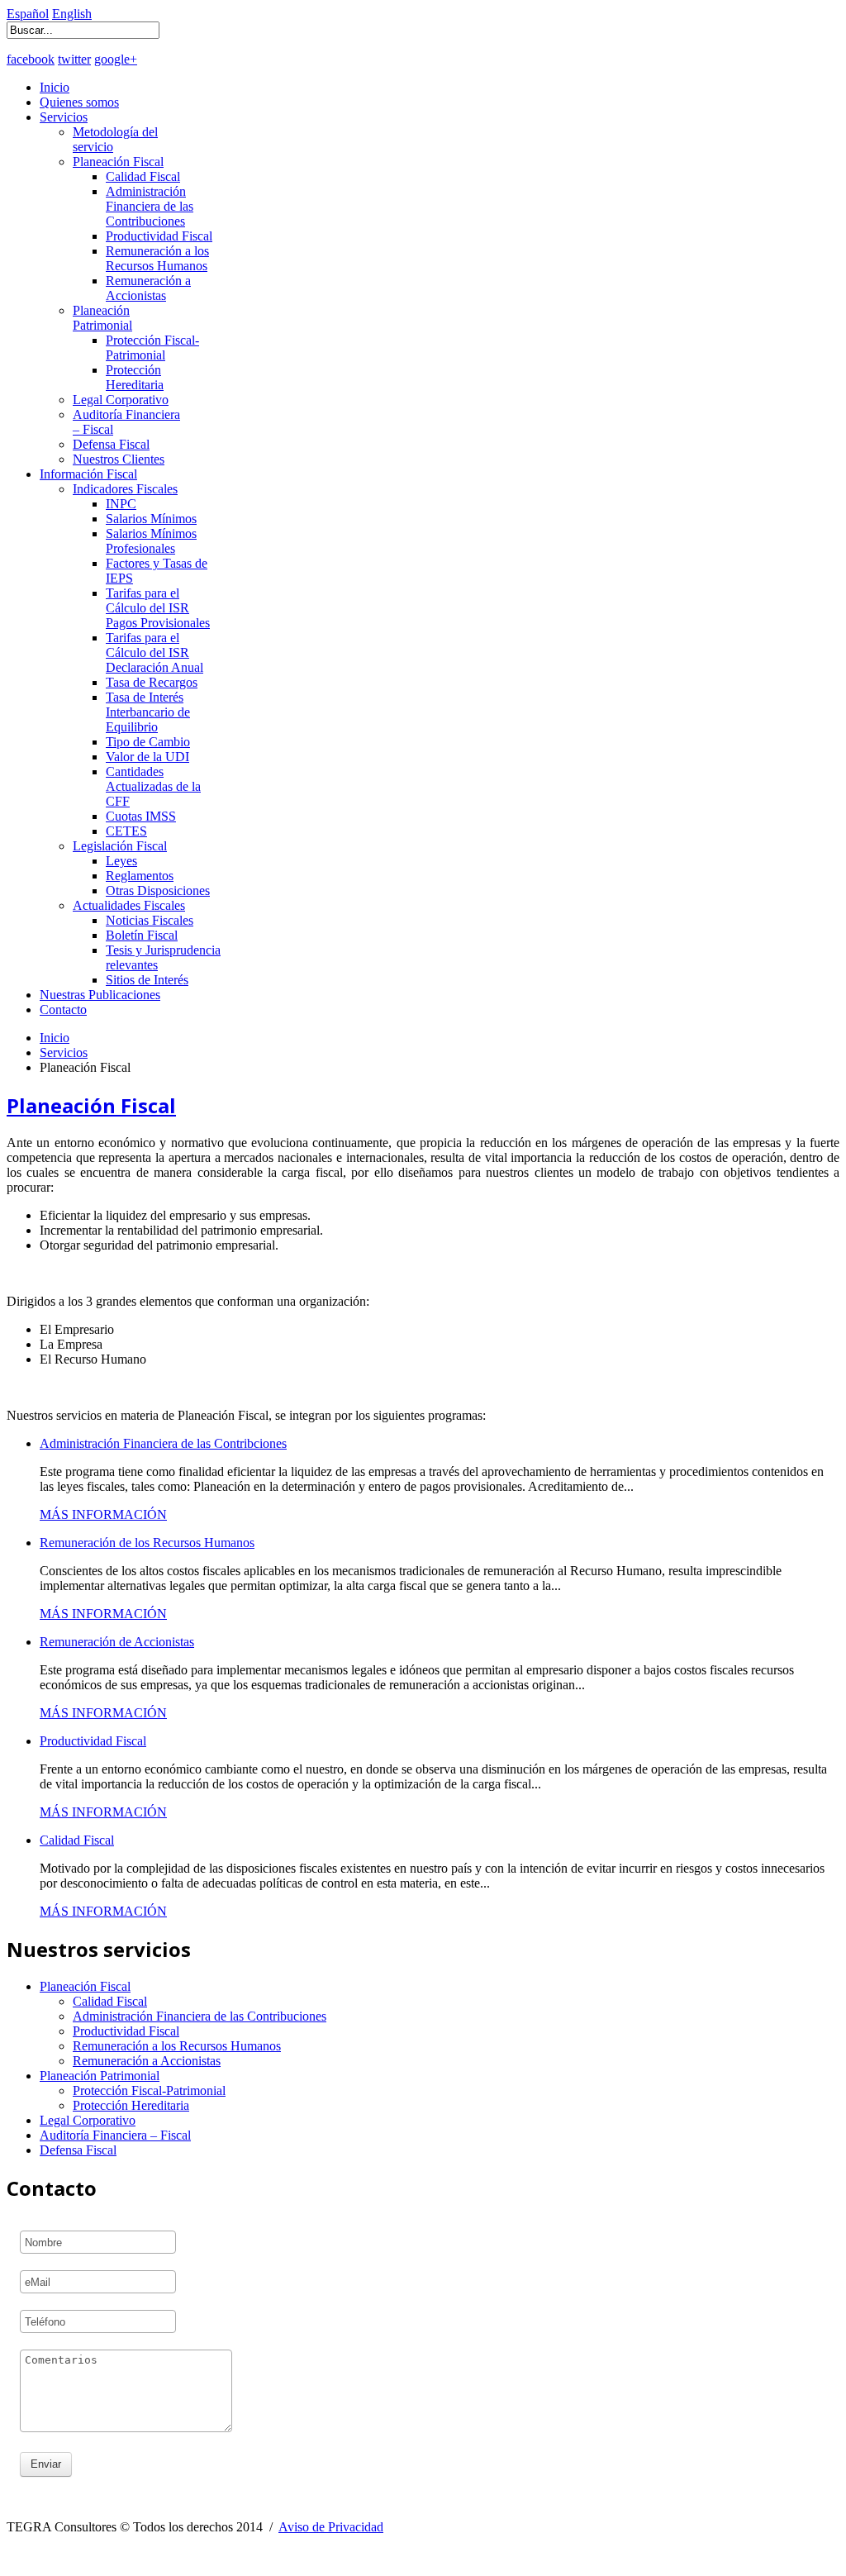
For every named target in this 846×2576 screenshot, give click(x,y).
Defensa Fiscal (111, 444)
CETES (126, 831)
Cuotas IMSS (141, 816)
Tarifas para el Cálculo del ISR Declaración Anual (154, 652)
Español (28, 14)
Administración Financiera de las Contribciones (163, 1443)
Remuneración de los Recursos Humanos (147, 1543)
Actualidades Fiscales (129, 905)
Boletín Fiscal (142, 935)
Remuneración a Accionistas (148, 288)
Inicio (55, 87)
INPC (121, 504)
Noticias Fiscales (150, 920)
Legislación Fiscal (120, 846)
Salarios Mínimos (151, 519)
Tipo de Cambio (148, 742)
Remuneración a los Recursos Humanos (157, 258)
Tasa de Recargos (152, 682)
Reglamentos (140, 876)
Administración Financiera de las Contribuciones (150, 206)
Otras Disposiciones (158, 890)
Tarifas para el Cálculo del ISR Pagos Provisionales (158, 608)
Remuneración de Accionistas (117, 1642)
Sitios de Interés (147, 980)
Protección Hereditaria (135, 377)
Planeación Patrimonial (102, 318)
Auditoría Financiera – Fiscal (115, 2135)
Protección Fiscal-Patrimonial (152, 348)
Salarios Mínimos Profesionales (151, 541)
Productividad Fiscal (159, 236)
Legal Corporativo (121, 400)
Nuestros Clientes (119, 459)
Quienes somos (79, 102)
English (72, 14)
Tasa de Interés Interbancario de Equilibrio (148, 712)
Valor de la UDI (147, 757)
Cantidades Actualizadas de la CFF (153, 786)
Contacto (63, 1009)
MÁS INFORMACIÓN (103, 1514)
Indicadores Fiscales (125, 489)
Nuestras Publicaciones (100, 995)
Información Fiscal (88, 474)
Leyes (121, 861)
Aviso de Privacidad (331, 2527)
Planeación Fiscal (118, 162)
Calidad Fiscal (143, 176)
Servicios (64, 117)
